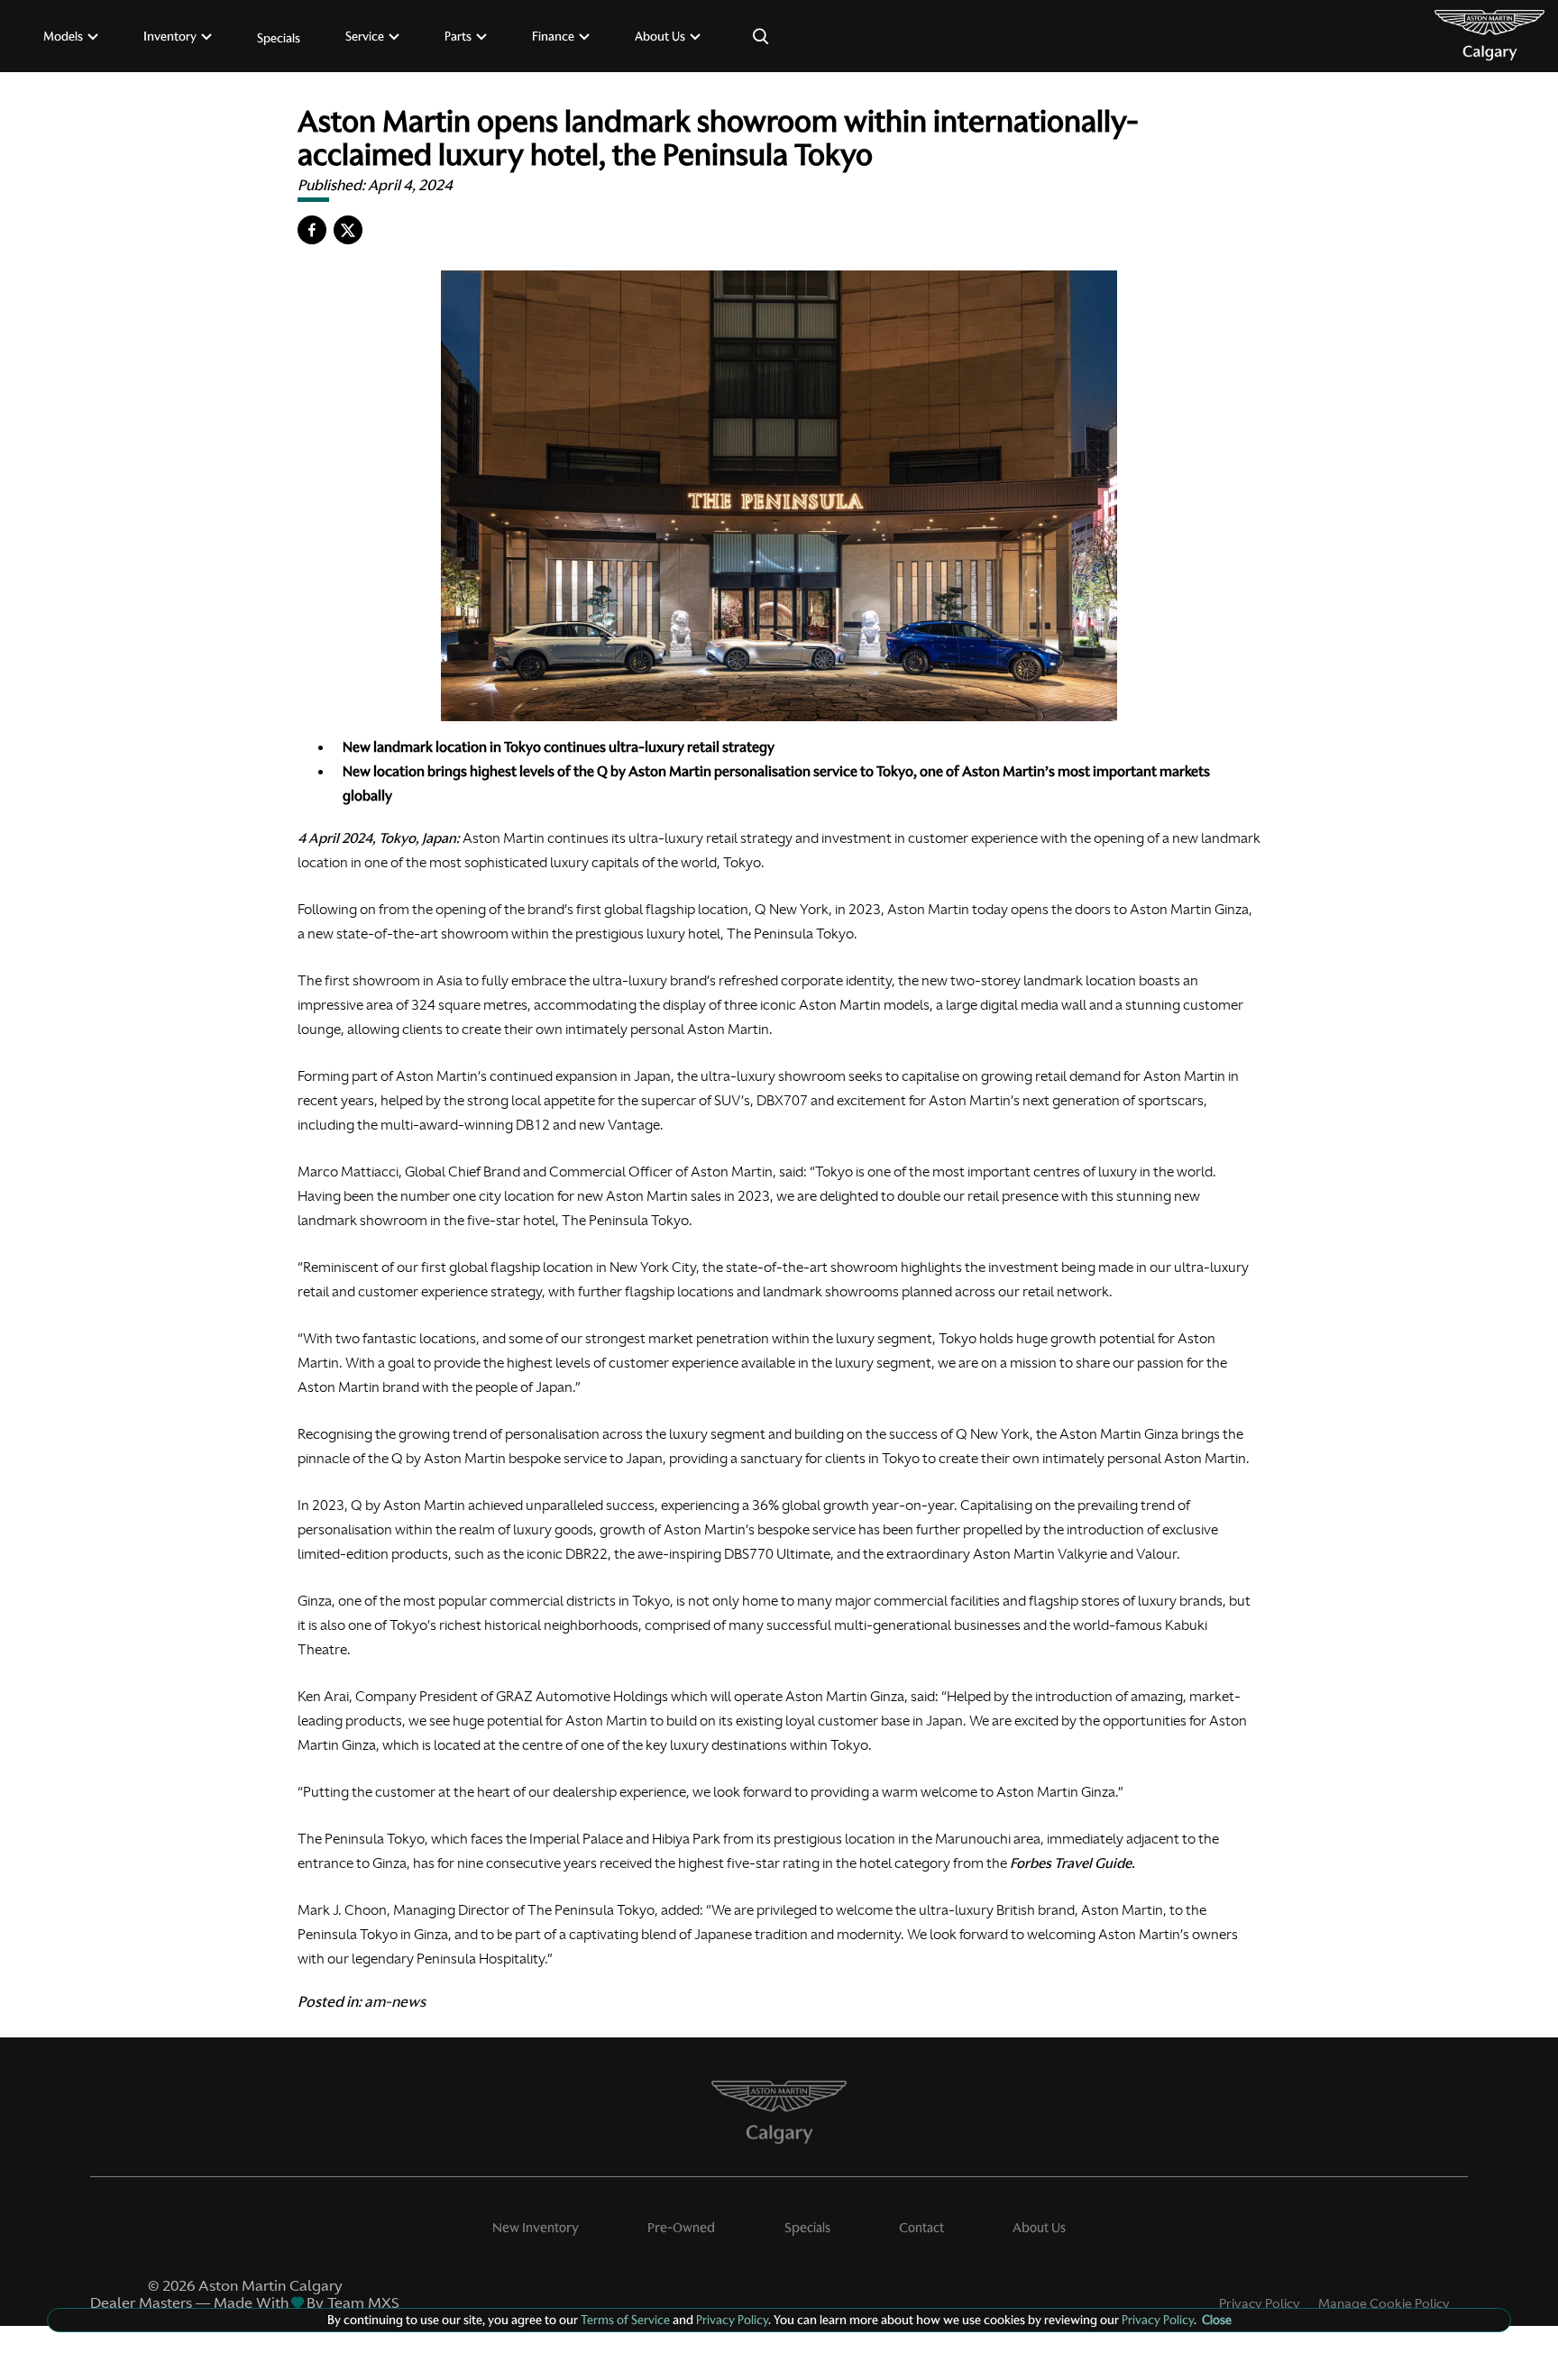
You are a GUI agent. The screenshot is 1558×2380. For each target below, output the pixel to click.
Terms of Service (625, 2320)
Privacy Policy (1260, 2303)
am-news (395, 2001)
